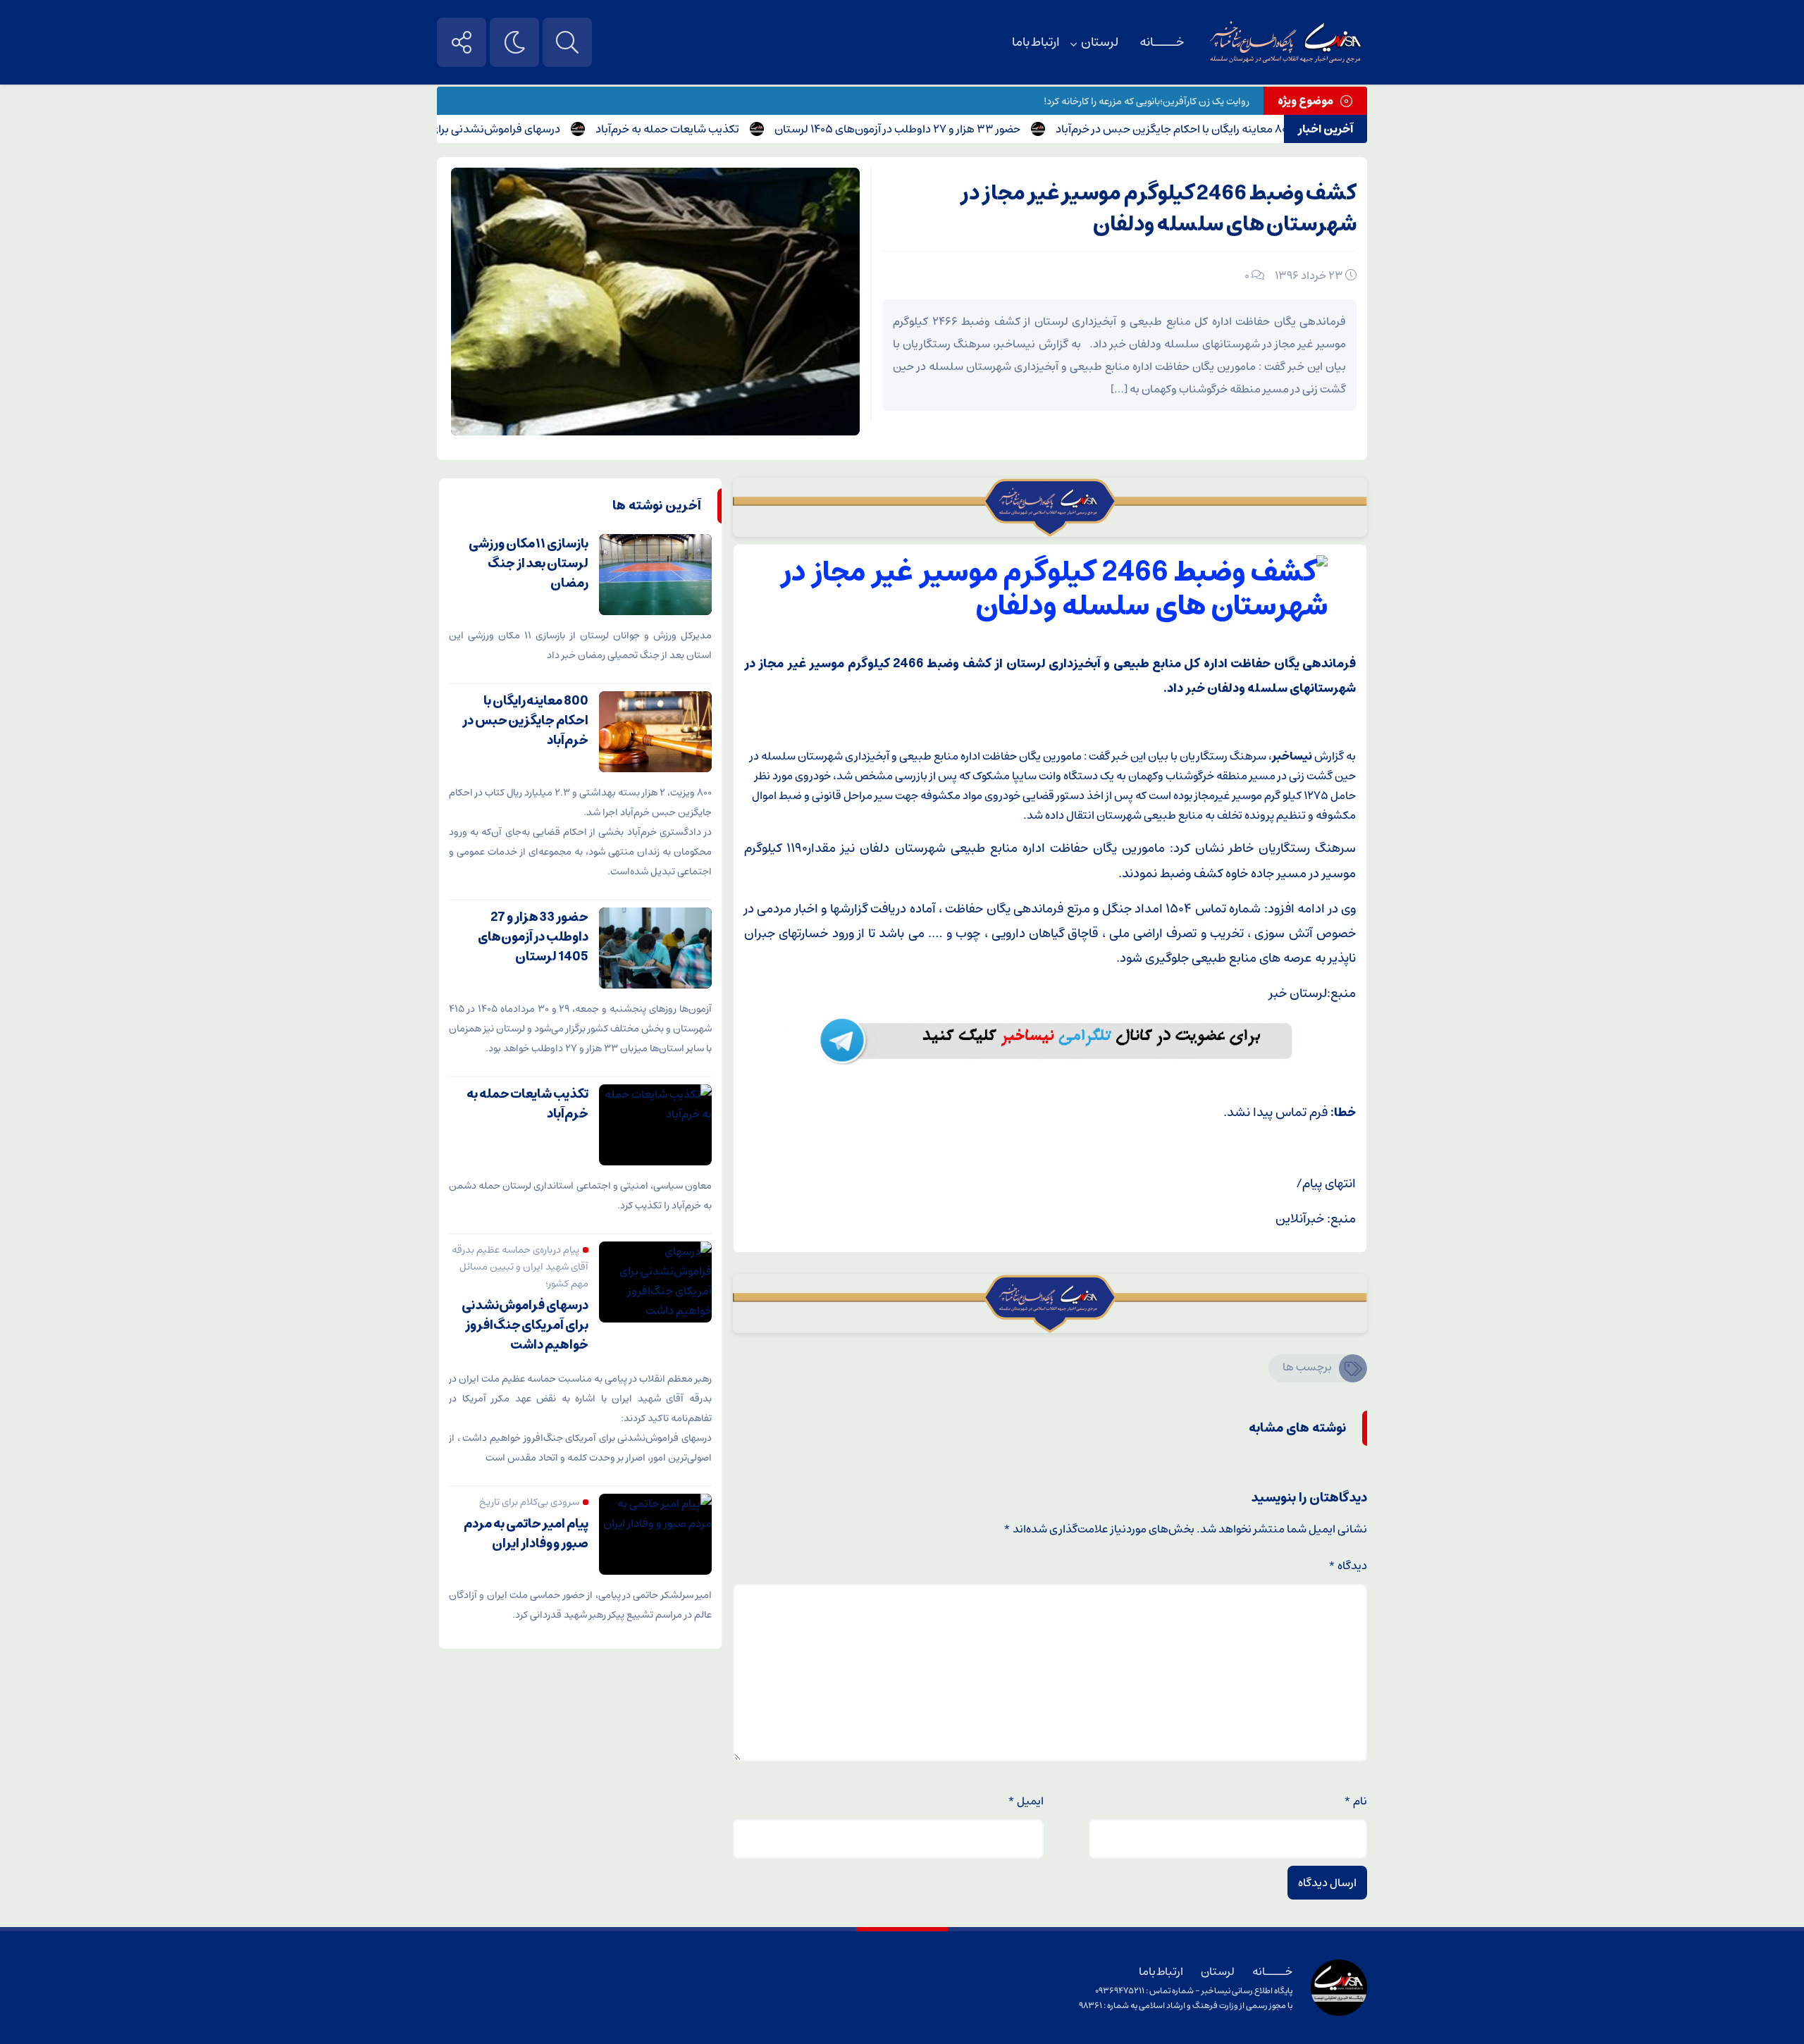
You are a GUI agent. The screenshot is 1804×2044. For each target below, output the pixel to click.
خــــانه (1162, 42)
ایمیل (1026, 1801)
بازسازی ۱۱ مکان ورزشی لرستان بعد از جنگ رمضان (529, 564)
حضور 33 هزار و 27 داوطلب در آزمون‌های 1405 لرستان (954, 129)
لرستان (1100, 42)
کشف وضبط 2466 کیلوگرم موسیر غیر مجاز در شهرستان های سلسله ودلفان (1159, 209)
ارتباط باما (1036, 42)
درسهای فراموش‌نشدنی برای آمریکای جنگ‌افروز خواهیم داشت (474, 129)
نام (1355, 1801)
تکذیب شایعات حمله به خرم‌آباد (724, 129)
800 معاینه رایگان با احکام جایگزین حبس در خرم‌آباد (1230, 129)
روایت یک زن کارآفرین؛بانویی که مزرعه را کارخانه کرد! (1147, 101)
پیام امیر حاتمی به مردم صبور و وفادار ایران (526, 1534)
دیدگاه (1348, 1566)
